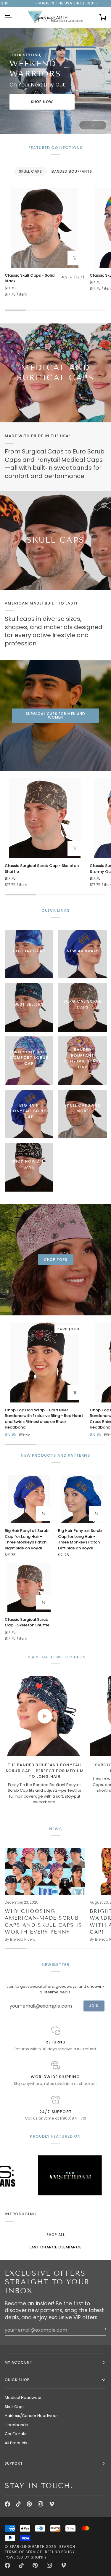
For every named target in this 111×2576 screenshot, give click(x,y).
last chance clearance (55, 2247)
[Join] (101, 2329)
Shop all (56, 2235)
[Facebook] (7, 2504)
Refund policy (60, 2552)
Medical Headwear (23, 2398)
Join (94, 2006)
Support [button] (14, 2463)
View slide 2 (93, 125)
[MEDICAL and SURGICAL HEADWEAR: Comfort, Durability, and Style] (55, 373)
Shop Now (42, 102)
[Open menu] (14, 17)
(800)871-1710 (74, 2118)
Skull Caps (15, 2407)
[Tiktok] (18, 2504)
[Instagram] (41, 2504)
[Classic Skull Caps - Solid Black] (45, 228)
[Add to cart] (75, 258)
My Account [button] (18, 2362)
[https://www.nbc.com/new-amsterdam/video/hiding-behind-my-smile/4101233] (34, 2175)
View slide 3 (100, 125)
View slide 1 (86, 125)
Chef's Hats (16, 2434)
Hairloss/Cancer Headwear (31, 2416)
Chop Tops (56, 1260)
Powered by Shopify (26, 2557)
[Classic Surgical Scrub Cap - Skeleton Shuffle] (45, 818)
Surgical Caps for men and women (55, 715)
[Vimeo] (52, 2504)
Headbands (16, 2425)
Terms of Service (23, 2552)
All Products (16, 2443)
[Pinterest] (29, 2504)
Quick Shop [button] (17, 2380)
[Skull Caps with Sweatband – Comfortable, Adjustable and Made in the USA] (55, 540)
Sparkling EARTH (27, 2547)
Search (67, 2547)
